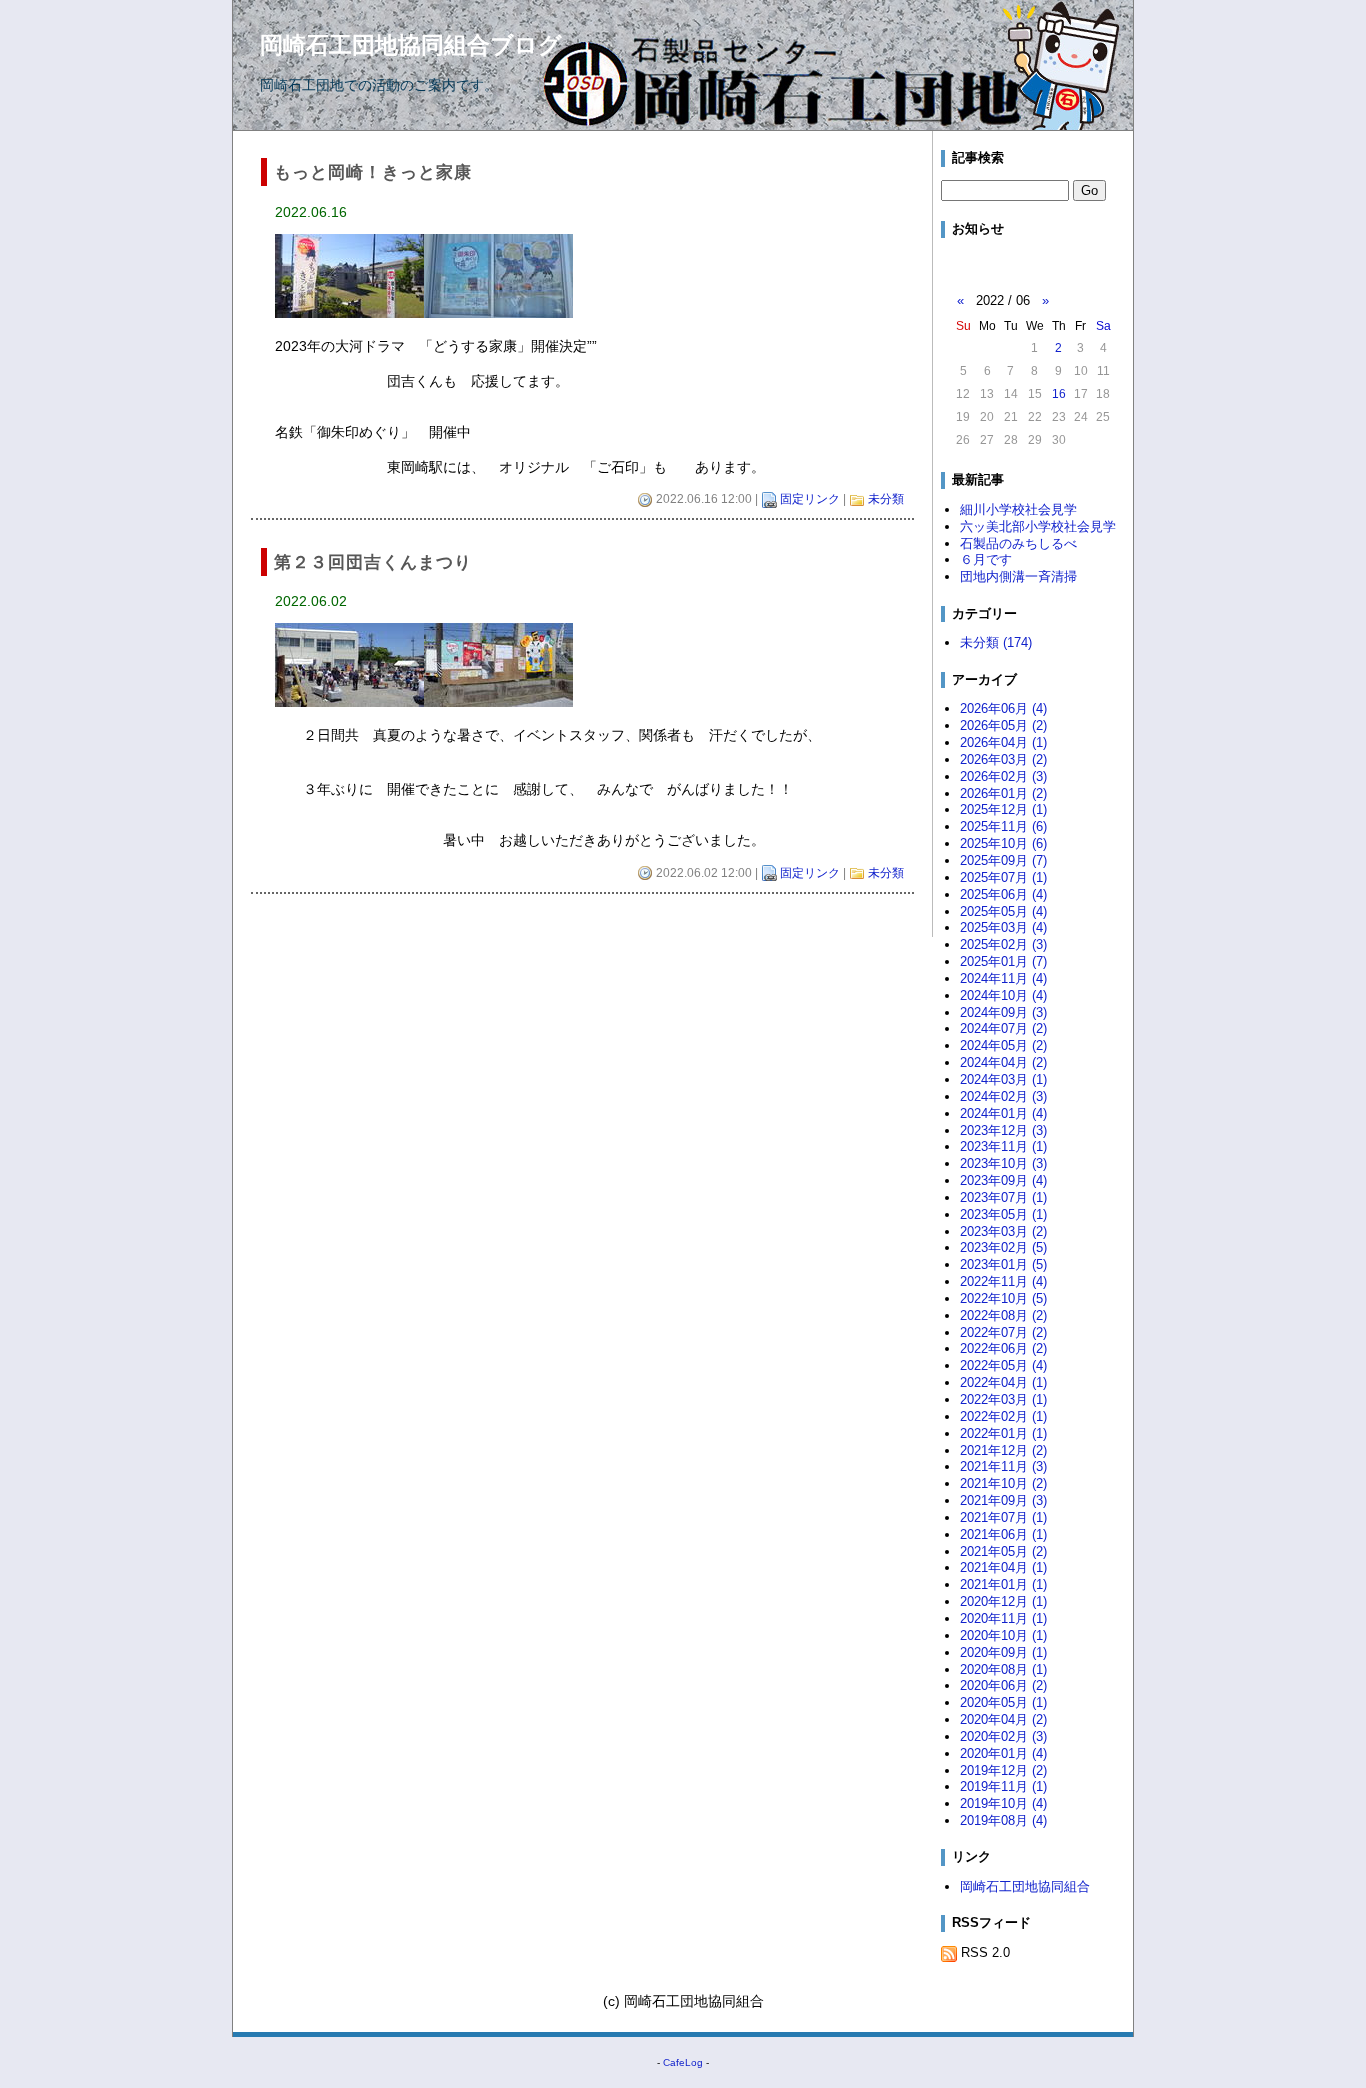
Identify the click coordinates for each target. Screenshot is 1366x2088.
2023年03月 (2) (1003, 1231)
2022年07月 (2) (1003, 1332)
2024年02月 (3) (1003, 1096)
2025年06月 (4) (1003, 894)
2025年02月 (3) (1003, 944)
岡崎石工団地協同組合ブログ (411, 45)
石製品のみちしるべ (1018, 543)
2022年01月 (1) (1003, 1433)
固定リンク (810, 499)
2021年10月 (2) (1003, 1483)
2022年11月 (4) (1003, 1281)
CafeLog (683, 2062)
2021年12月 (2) (1003, 1450)
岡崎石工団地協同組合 (1025, 1886)
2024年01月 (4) (1003, 1113)
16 (1059, 394)
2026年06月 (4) (1003, 708)
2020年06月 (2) (1003, 1685)
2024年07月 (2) (1003, 1028)
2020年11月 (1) (1003, 1618)
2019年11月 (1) (1003, 1786)
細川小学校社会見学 (1018, 509)
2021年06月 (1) (1003, 1534)
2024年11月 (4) (1003, 978)
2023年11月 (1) (1003, 1146)
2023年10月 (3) (1003, 1163)
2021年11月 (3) (1003, 1466)
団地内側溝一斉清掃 (1018, 576)
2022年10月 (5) (1003, 1298)
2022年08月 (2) (1003, 1315)
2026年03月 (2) (1003, 759)
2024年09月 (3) (1003, 1012)
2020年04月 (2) (1003, 1719)
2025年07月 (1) (1003, 877)
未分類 (886, 499)
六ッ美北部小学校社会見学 (1038, 526)
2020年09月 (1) (1003, 1652)
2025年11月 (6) (1003, 826)
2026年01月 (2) (1003, 793)
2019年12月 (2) (1003, 1770)
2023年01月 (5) (1003, 1264)
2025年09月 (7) (1003, 860)
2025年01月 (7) (1003, 961)
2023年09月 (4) (1003, 1180)
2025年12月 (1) (1003, 809)
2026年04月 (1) (1003, 742)
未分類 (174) (996, 642)
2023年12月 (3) (1003, 1130)
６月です (986, 559)
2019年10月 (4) (1003, 1803)
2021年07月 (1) (1003, 1517)
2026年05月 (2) (1003, 725)
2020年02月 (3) (1003, 1736)
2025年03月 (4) (1003, 927)
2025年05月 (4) (1003, 911)
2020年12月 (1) (1003, 1601)
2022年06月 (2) (1003, 1348)
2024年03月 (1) (1003, 1079)
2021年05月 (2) (1003, 1551)
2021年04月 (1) (1003, 1567)
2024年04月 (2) (1003, 1062)
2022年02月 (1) (1003, 1416)
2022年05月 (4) (1003, 1365)
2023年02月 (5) (1003, 1247)
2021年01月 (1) (1003, 1584)
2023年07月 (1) (1003, 1197)
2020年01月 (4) (1003, 1753)
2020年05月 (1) (1003, 1702)
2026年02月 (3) (1003, 776)
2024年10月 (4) (1003, 995)
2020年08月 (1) (1003, 1669)
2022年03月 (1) (1003, 1399)
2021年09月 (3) (1003, 1500)
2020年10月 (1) (1003, 1635)
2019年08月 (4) (1003, 1820)
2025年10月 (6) (1003, 843)
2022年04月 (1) (1003, 1382)
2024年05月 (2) (1003, 1045)
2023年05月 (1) (1003, 1214)
